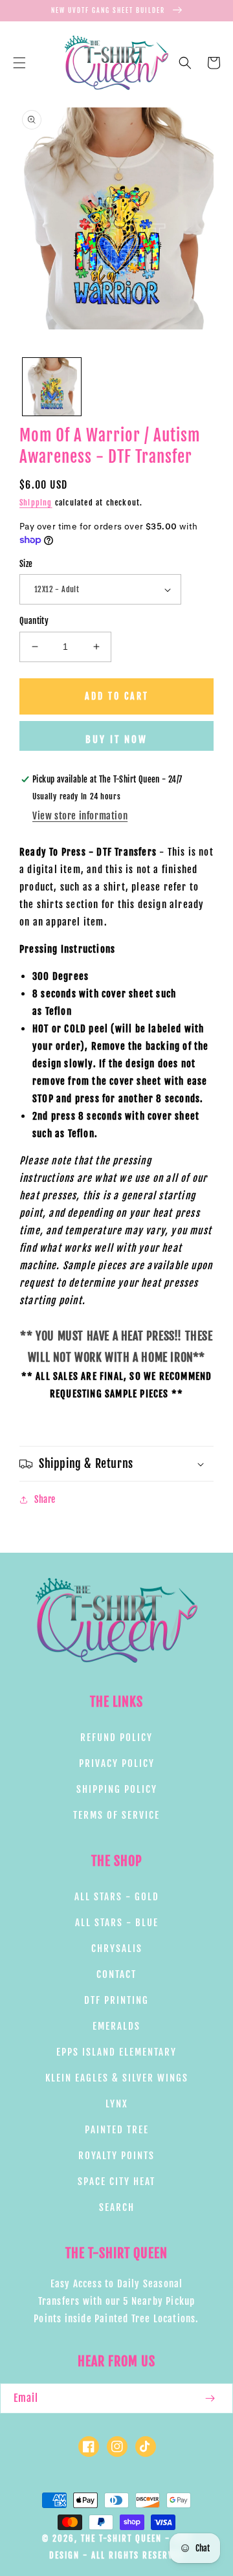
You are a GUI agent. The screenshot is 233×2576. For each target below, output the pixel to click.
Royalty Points (116, 2156)
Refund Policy (116, 1738)
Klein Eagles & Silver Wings (117, 2078)
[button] (19, 63)
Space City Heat (116, 2182)
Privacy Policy (117, 1763)
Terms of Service (116, 1815)
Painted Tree (117, 2130)
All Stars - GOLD (117, 1897)
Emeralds (116, 2026)
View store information (80, 816)
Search (117, 2207)
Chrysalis (117, 1949)
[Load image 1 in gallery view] (52, 387)
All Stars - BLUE (117, 1923)
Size (26, 564)
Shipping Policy (117, 1789)
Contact (116, 1974)
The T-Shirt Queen (121, 2538)
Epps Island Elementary (116, 2052)
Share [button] (45, 1499)
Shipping (36, 503)
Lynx (117, 2104)
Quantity (34, 621)
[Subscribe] (210, 2398)
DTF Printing (116, 2000)
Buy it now (116, 739)
